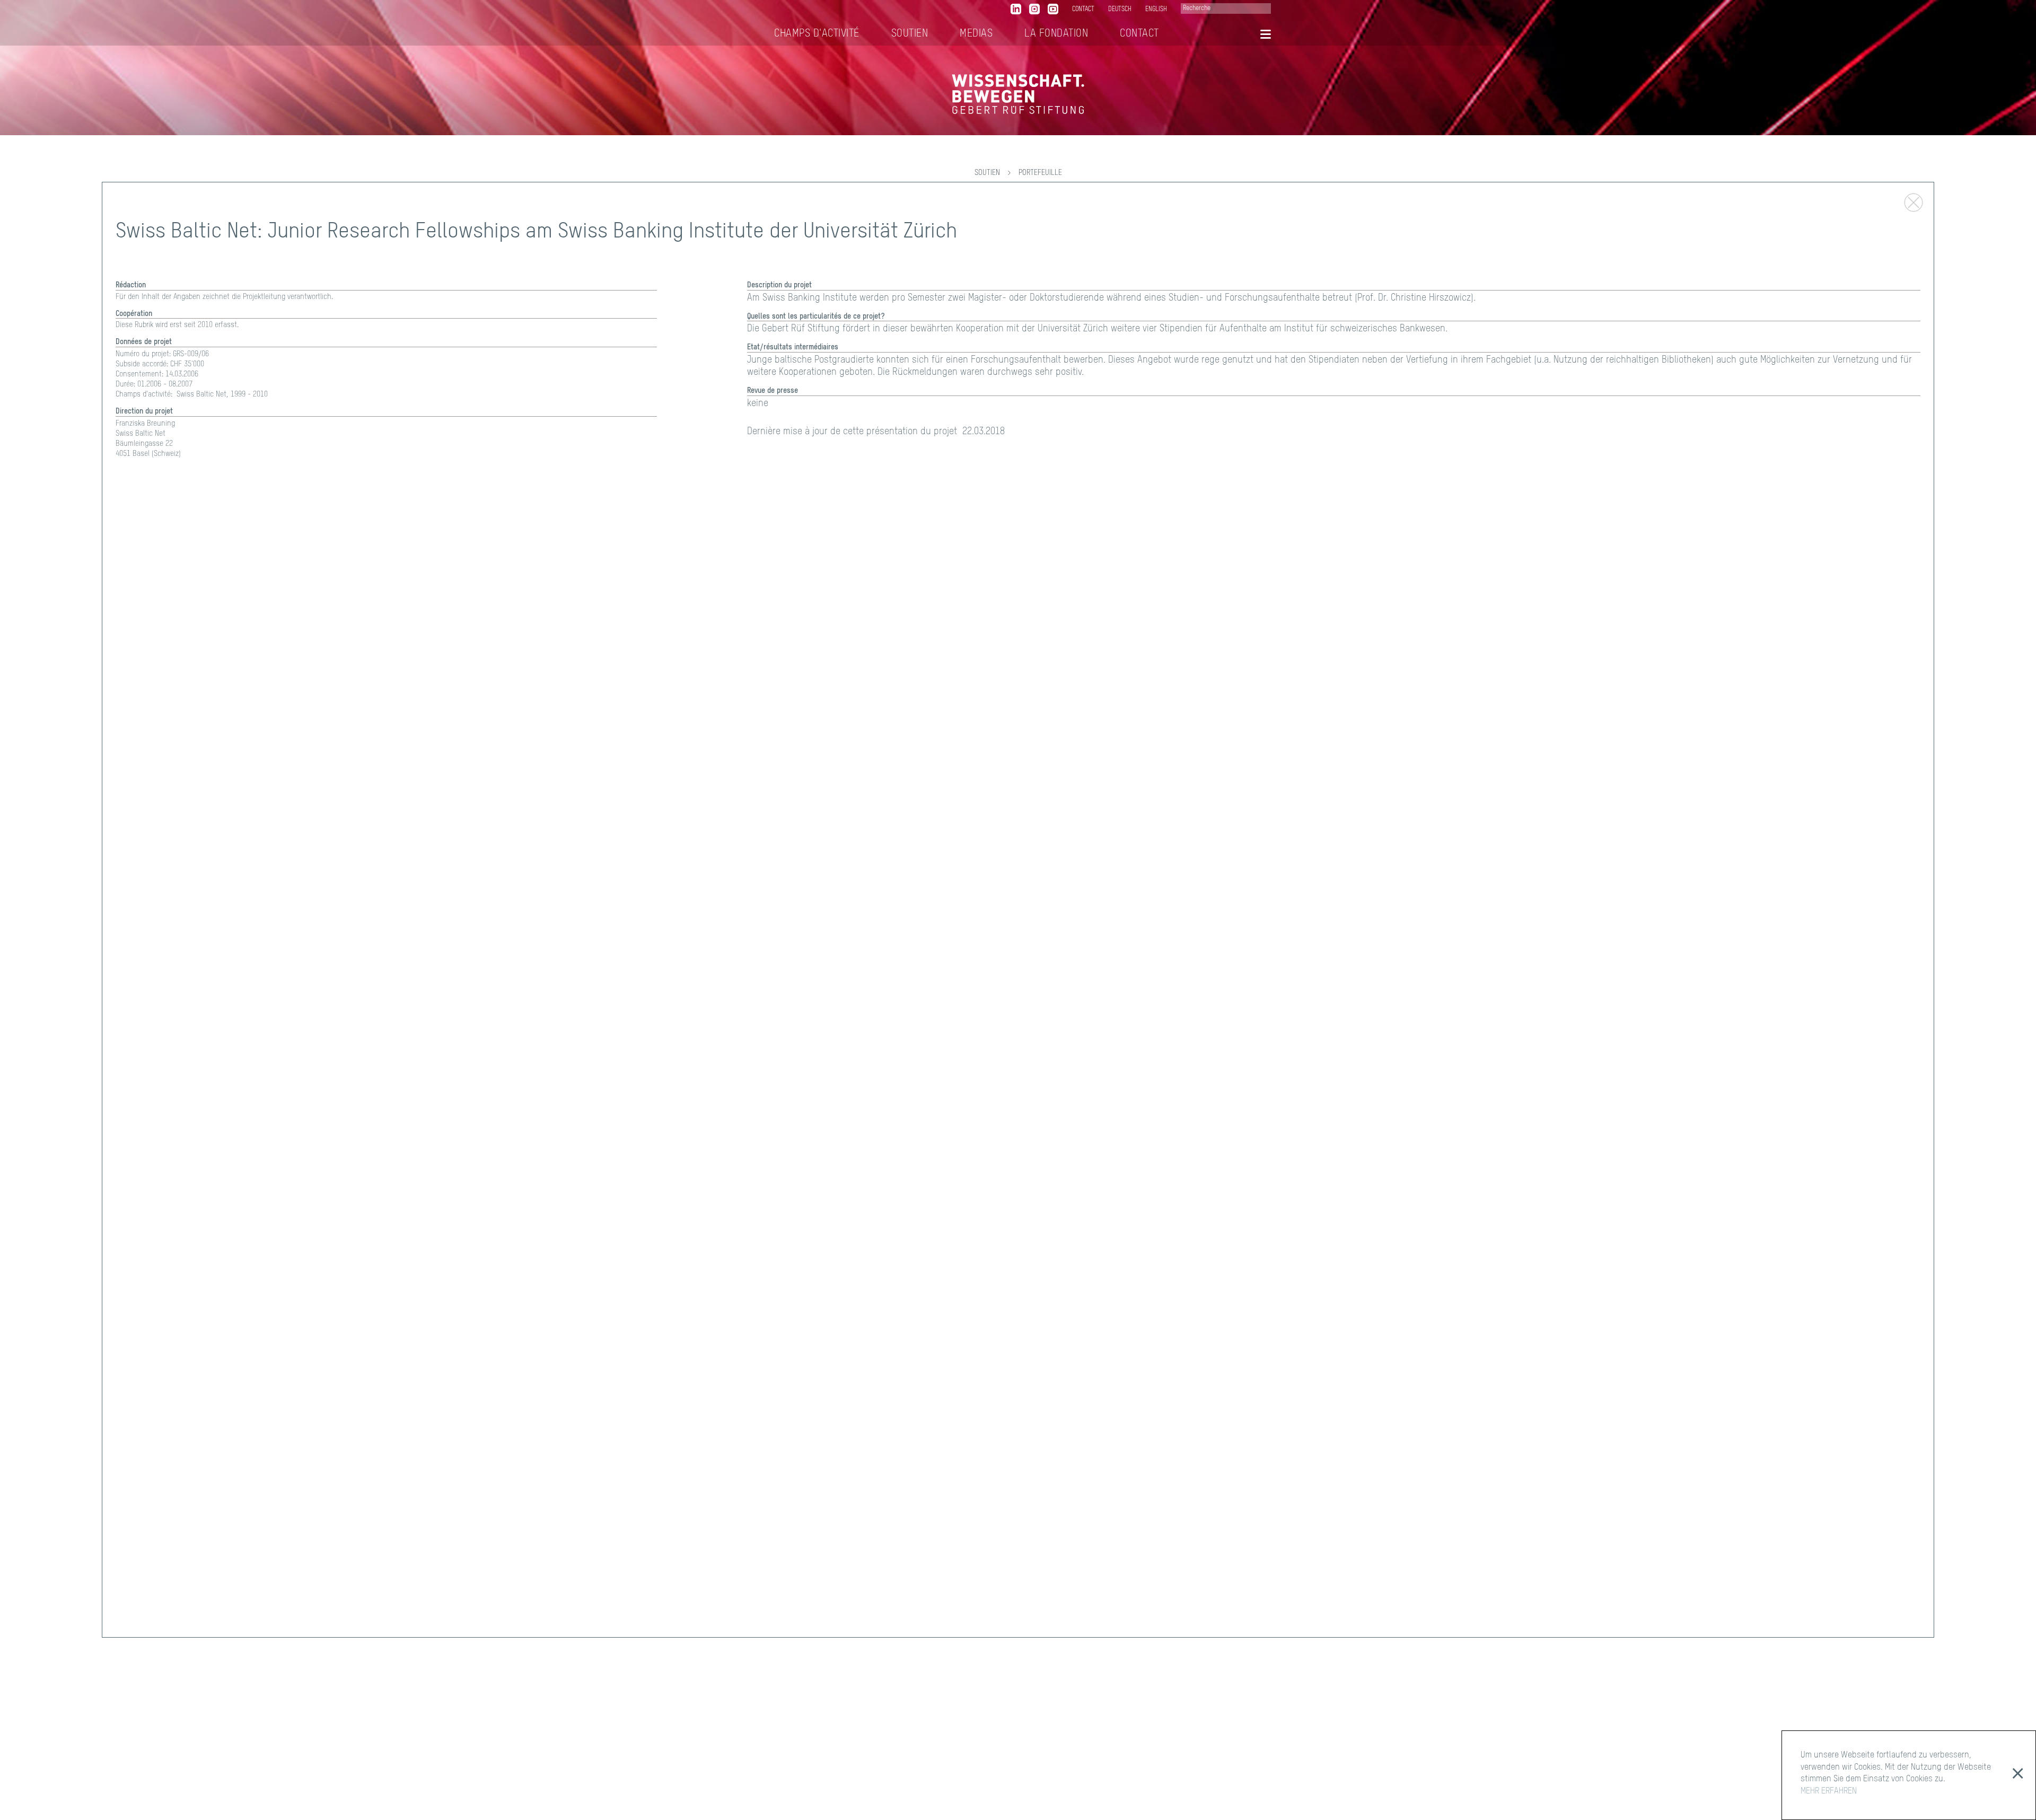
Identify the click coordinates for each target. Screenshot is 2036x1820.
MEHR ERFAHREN (1829, 1791)
